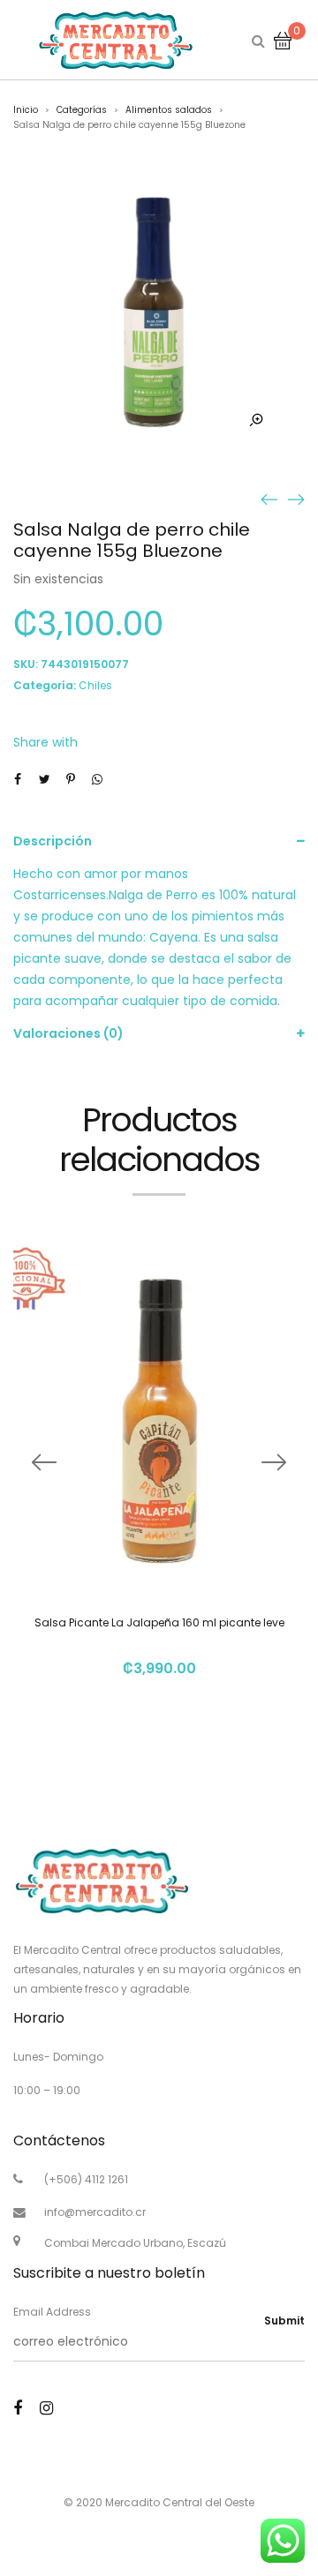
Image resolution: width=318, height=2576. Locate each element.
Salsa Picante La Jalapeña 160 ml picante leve (159, 1622)
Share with (45, 742)
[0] (283, 40)
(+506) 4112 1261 (86, 2179)
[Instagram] (46, 2408)
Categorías (82, 110)
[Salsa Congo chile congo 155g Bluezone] (269, 499)
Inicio (26, 110)
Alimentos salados (169, 110)
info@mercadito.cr (95, 2212)
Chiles (95, 685)
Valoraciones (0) (68, 1033)
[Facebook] (18, 2408)
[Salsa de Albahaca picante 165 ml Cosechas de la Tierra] (296, 499)
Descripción (53, 841)
